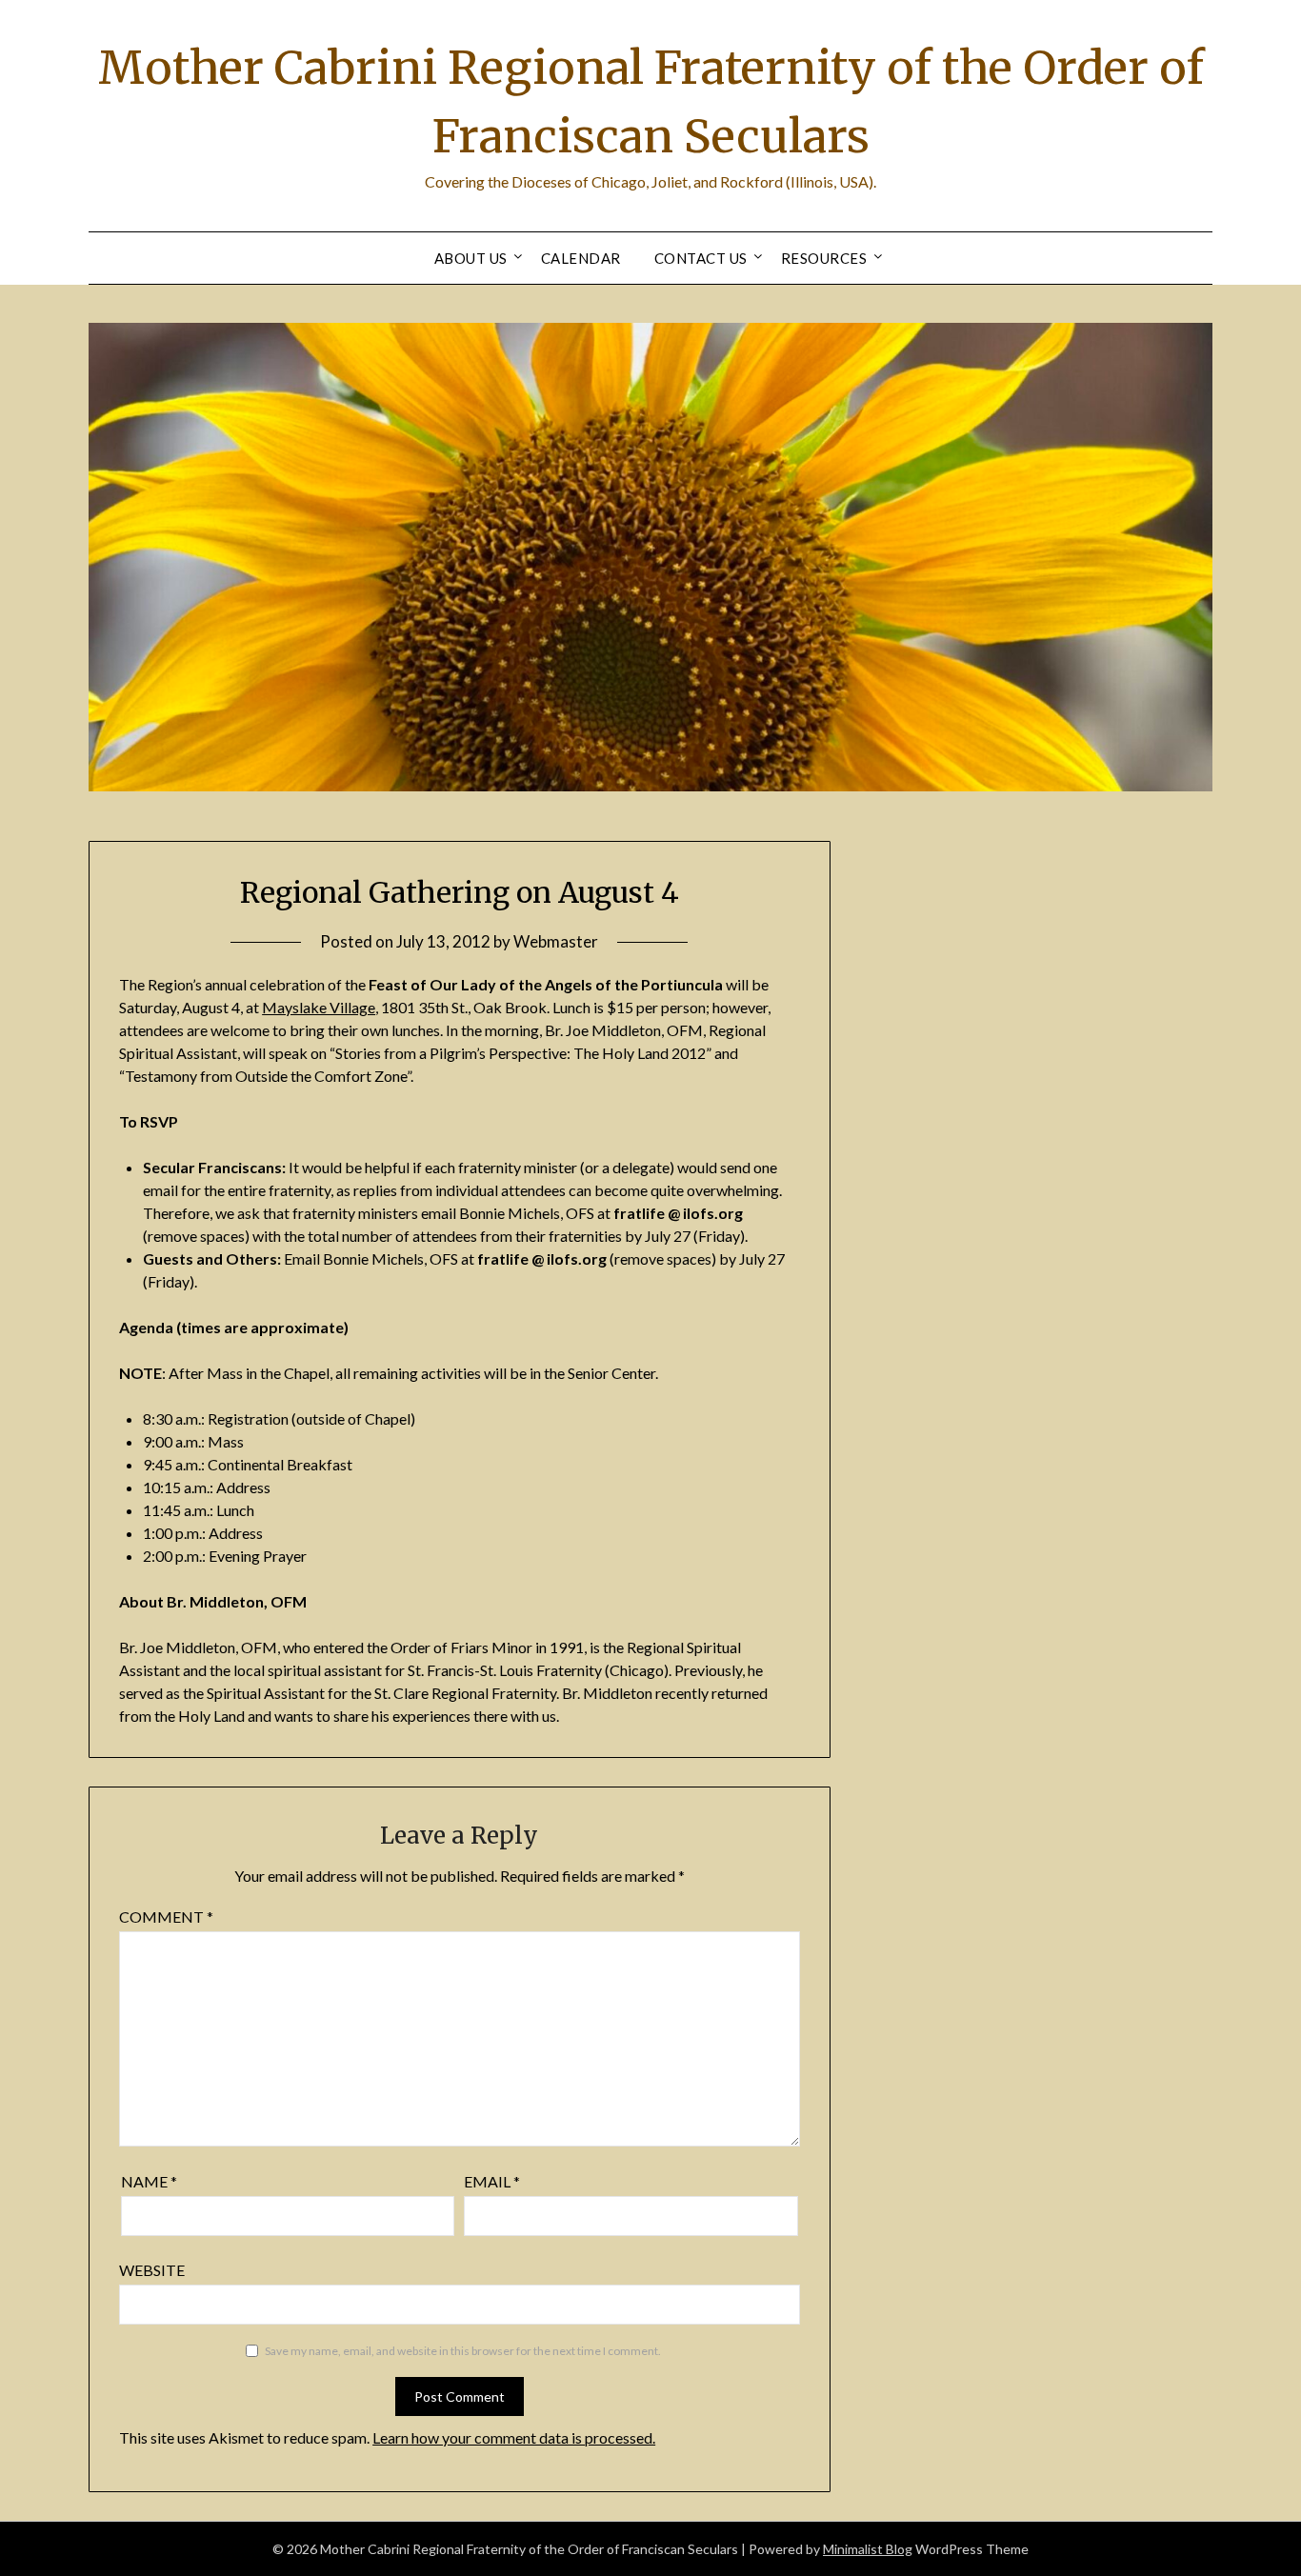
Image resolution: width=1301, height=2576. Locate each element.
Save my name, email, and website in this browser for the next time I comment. (463, 2351)
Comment (166, 1917)
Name (149, 2181)
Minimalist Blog (868, 2549)
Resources (824, 258)
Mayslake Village (319, 1007)
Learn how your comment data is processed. (514, 2437)
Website (152, 2270)
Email (492, 2181)
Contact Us (701, 258)
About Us (471, 258)
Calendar (581, 258)
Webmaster (556, 941)
